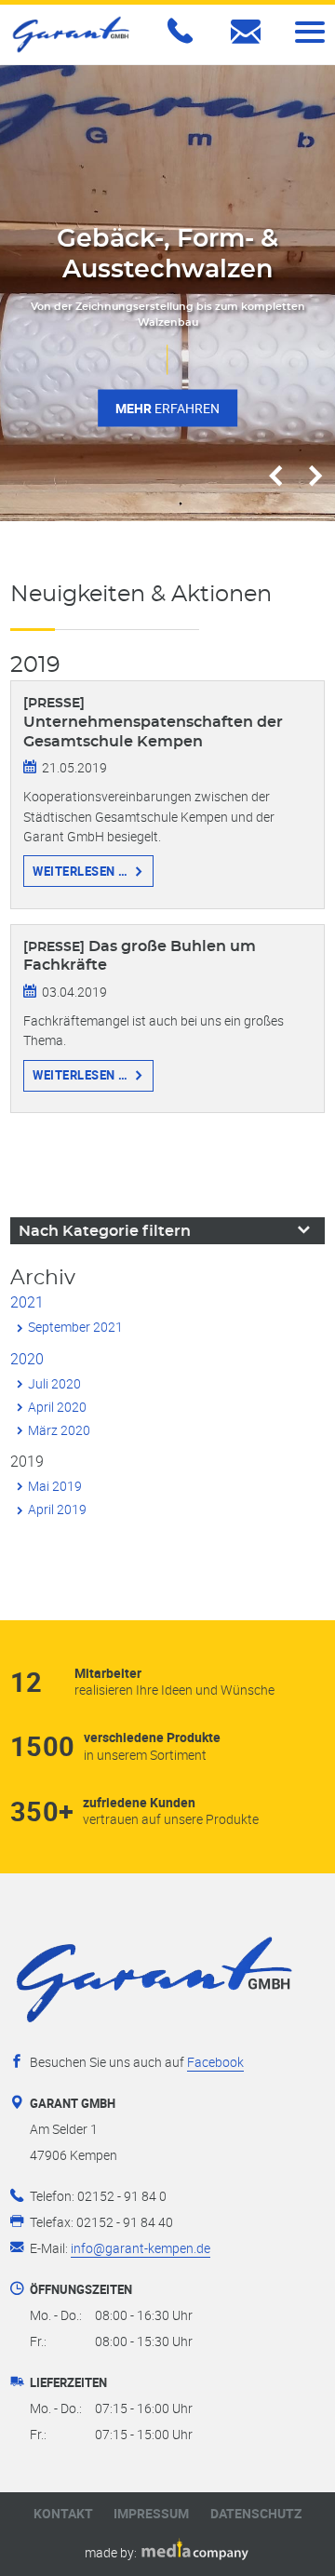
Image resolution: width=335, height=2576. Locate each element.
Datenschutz (256, 2514)
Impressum (151, 2514)
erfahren (167, 407)
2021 (27, 1302)
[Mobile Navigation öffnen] (310, 32)
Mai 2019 (55, 1486)
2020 (27, 1359)
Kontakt (63, 2514)
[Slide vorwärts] (315, 477)
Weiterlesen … (80, 871)
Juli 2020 (54, 1383)
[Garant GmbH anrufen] (183, 42)
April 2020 (57, 1407)
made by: (112, 2552)
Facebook (215, 2062)
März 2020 (59, 1430)
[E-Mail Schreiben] (249, 45)
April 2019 (57, 1509)
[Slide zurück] (275, 477)
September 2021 (75, 1327)
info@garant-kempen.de (141, 2248)
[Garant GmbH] (71, 34)
